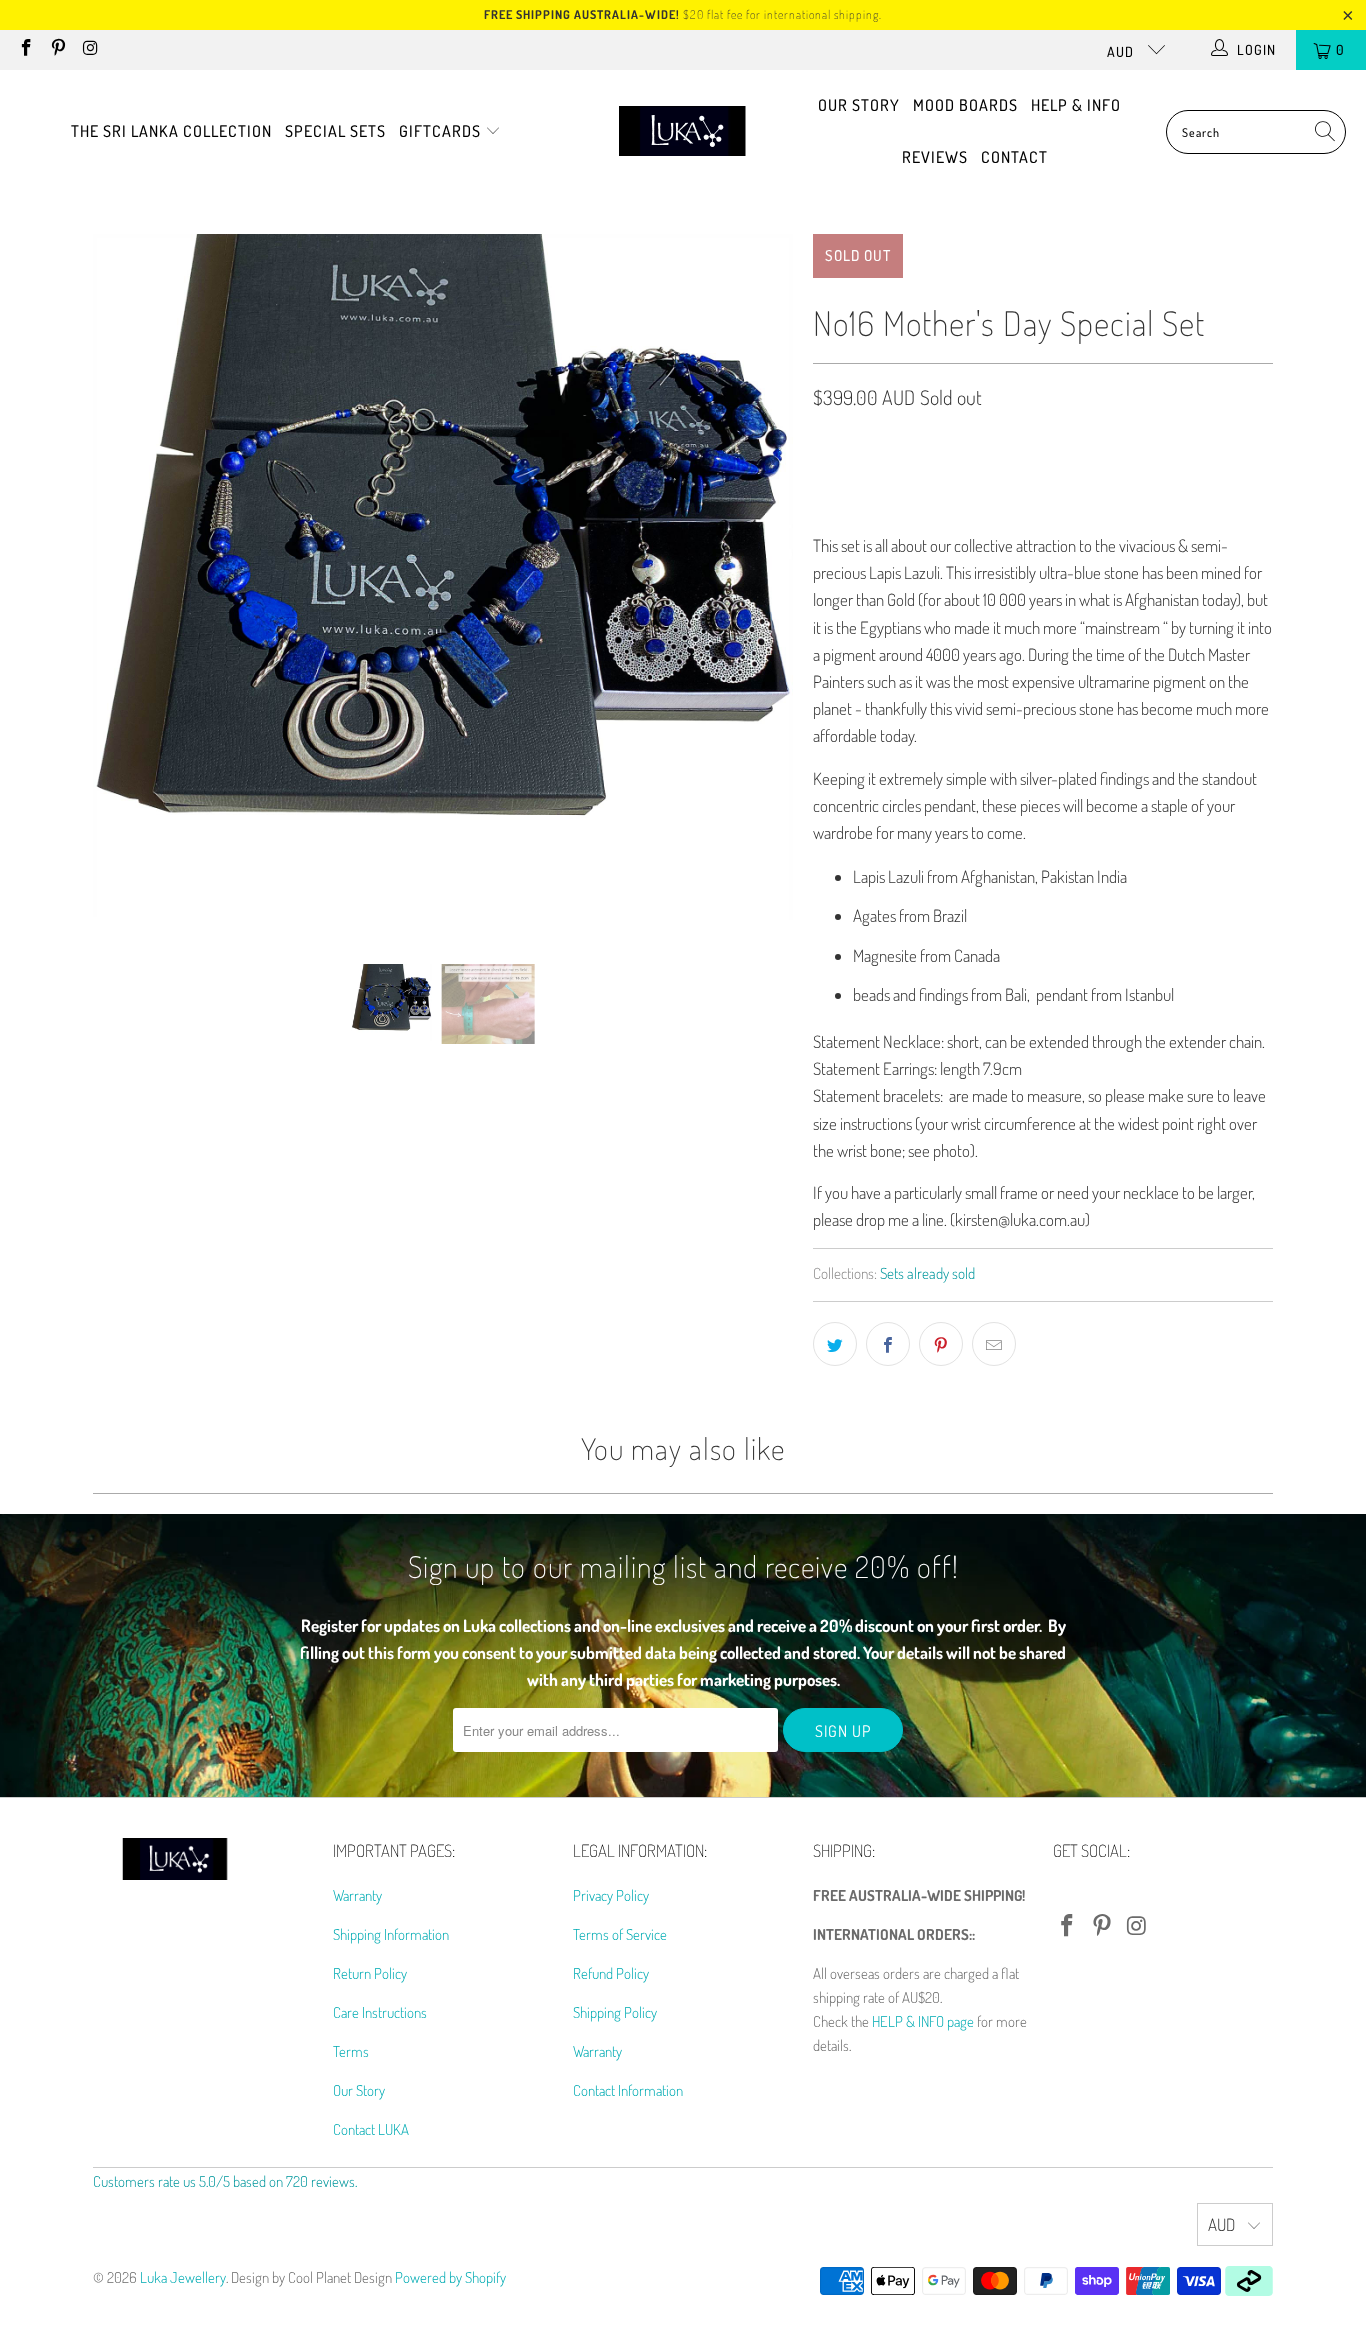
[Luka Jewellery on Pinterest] (58, 49)
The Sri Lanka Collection (171, 131)
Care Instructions (380, 2012)
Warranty (357, 1895)
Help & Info (1076, 105)
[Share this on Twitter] (835, 1344)
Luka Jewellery (183, 2277)
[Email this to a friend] (994, 1344)
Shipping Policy (615, 2012)
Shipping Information (391, 1934)
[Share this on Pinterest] (941, 1344)
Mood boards (965, 105)
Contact (1014, 157)
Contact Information (628, 2090)
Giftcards (442, 131)
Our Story (859, 105)
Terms (351, 2051)
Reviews (935, 157)
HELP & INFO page (923, 2021)
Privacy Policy (611, 1895)
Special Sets (335, 131)
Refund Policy (611, 1973)
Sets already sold (927, 1273)
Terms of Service (620, 1934)
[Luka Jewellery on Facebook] (25, 49)
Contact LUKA (371, 2129)
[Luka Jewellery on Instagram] (90, 49)
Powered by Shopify (450, 2277)
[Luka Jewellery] (683, 132)
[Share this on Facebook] (888, 1344)
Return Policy (370, 1973)
